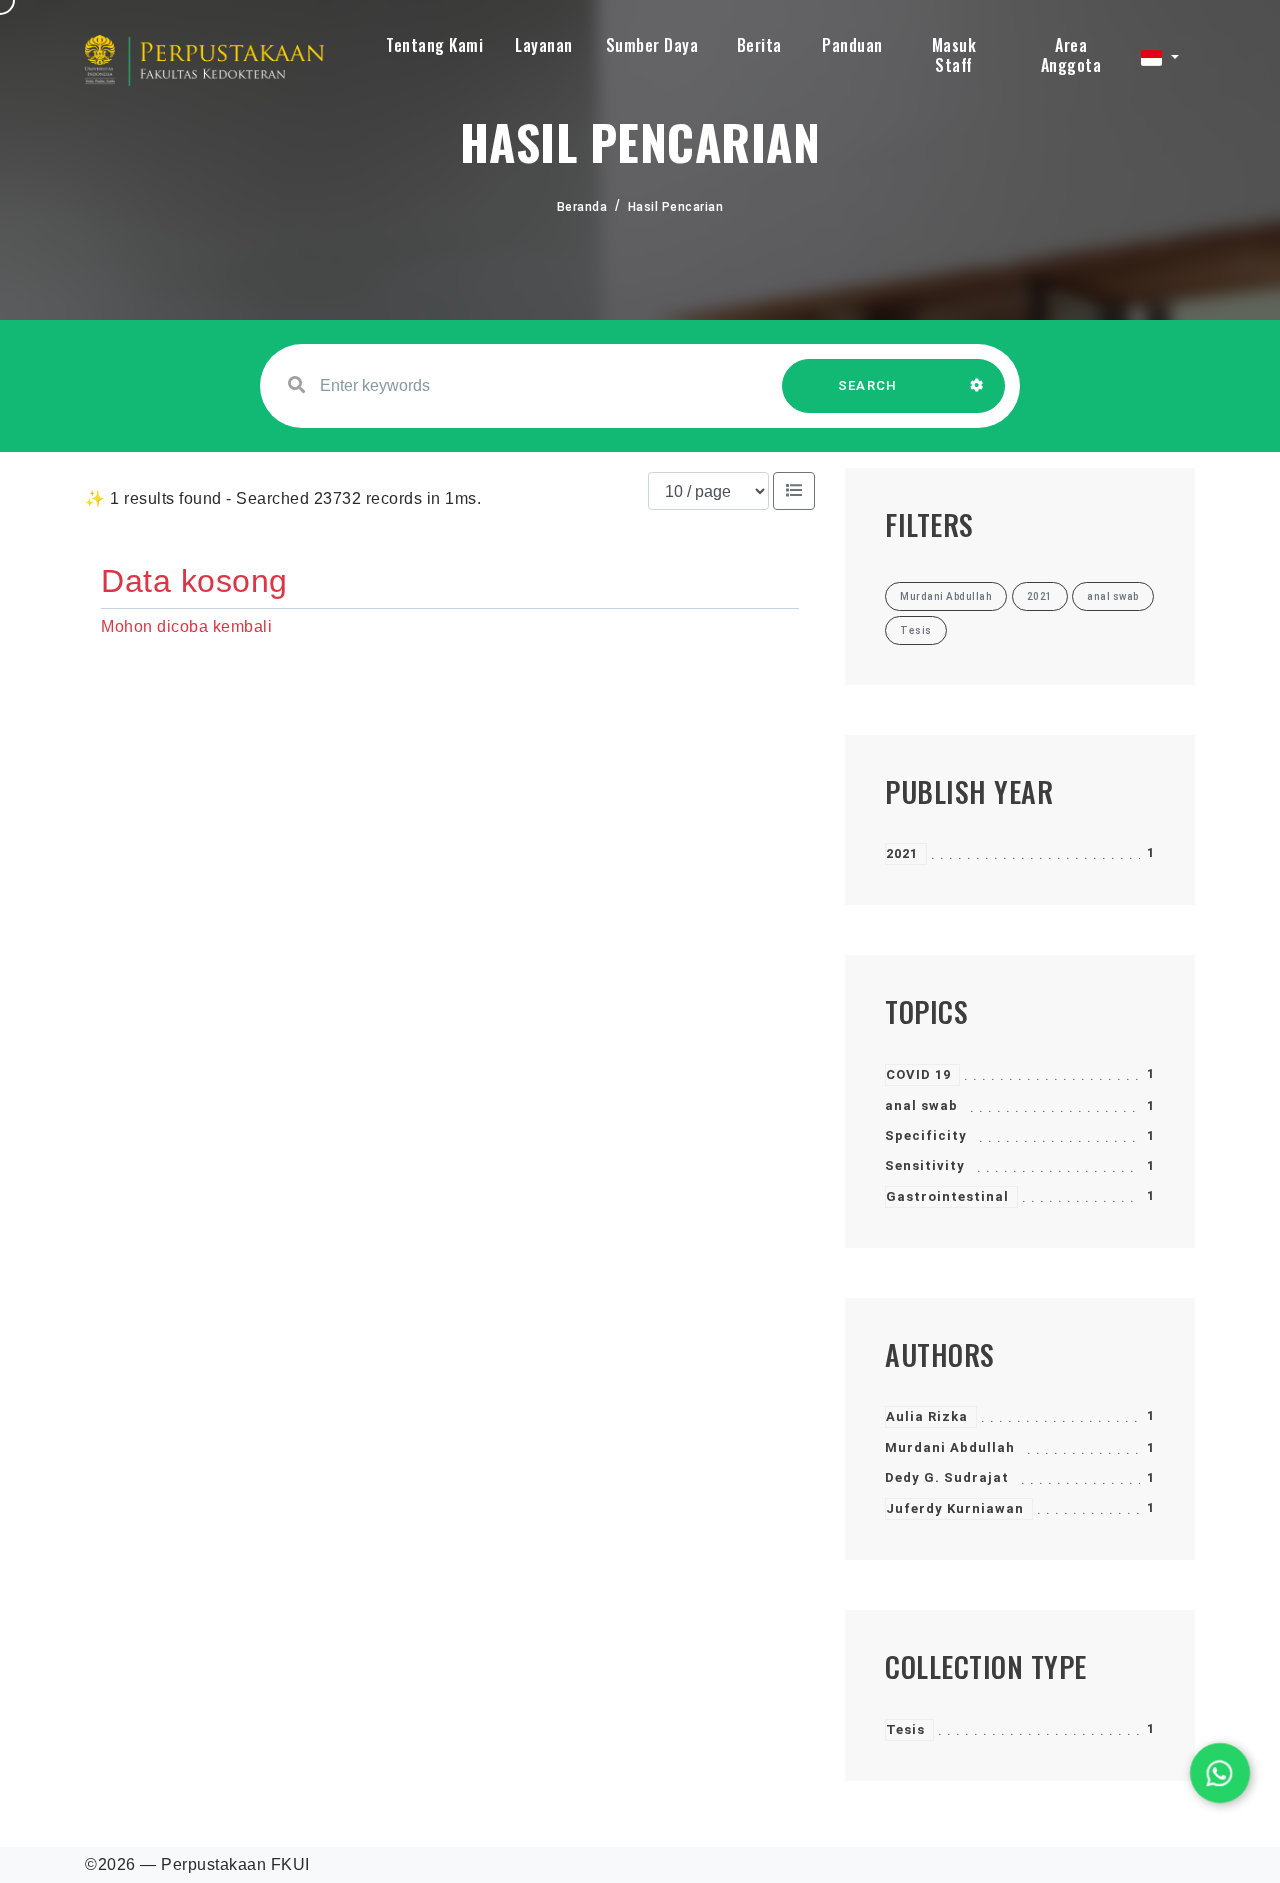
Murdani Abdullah (950, 1447)
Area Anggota (1071, 55)
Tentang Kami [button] (434, 45)
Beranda (582, 207)
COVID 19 (918, 1074)
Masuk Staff (954, 55)
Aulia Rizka (927, 1416)
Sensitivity (925, 1165)
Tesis (905, 1729)
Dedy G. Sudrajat (947, 1477)
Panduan (852, 45)
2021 (902, 853)
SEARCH (868, 385)
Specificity (926, 1135)
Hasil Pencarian (676, 207)
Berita (759, 45)
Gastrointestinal (947, 1196)
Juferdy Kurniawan (955, 1508)
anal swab (921, 1105)
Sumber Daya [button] (652, 45)
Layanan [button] (544, 45)
